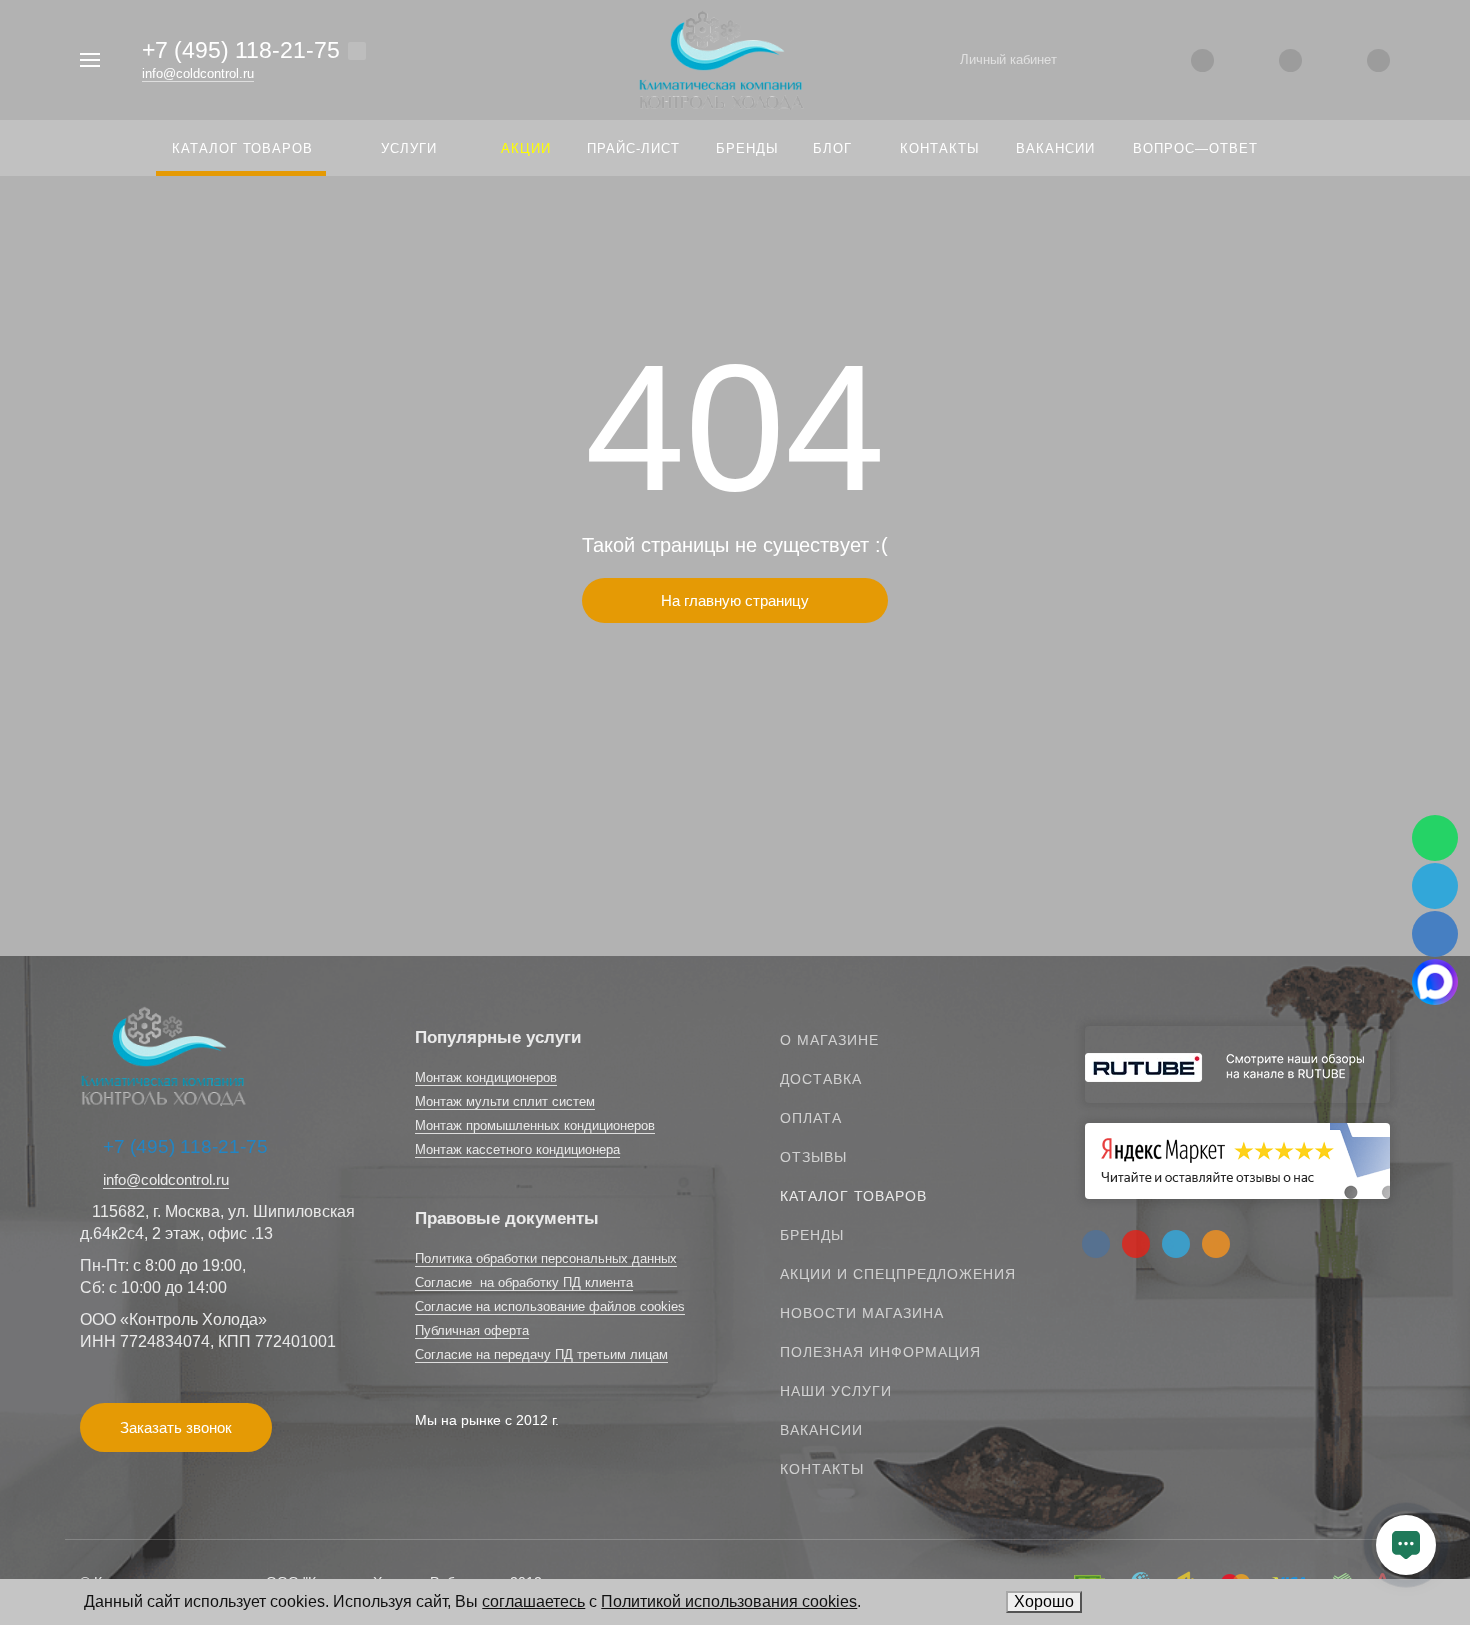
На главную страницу (735, 600)
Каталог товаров (853, 1196)
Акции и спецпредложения (898, 1274)
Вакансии (821, 1430)
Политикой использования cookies (729, 1601)
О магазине (829, 1040)
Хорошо (1044, 1601)
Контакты (822, 1469)
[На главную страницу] (721, 58)
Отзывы (813, 1157)
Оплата (811, 1118)
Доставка (821, 1079)
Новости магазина (862, 1313)
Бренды (812, 1235)
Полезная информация (880, 1352)
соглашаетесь (533, 1601)
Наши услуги (836, 1391)
